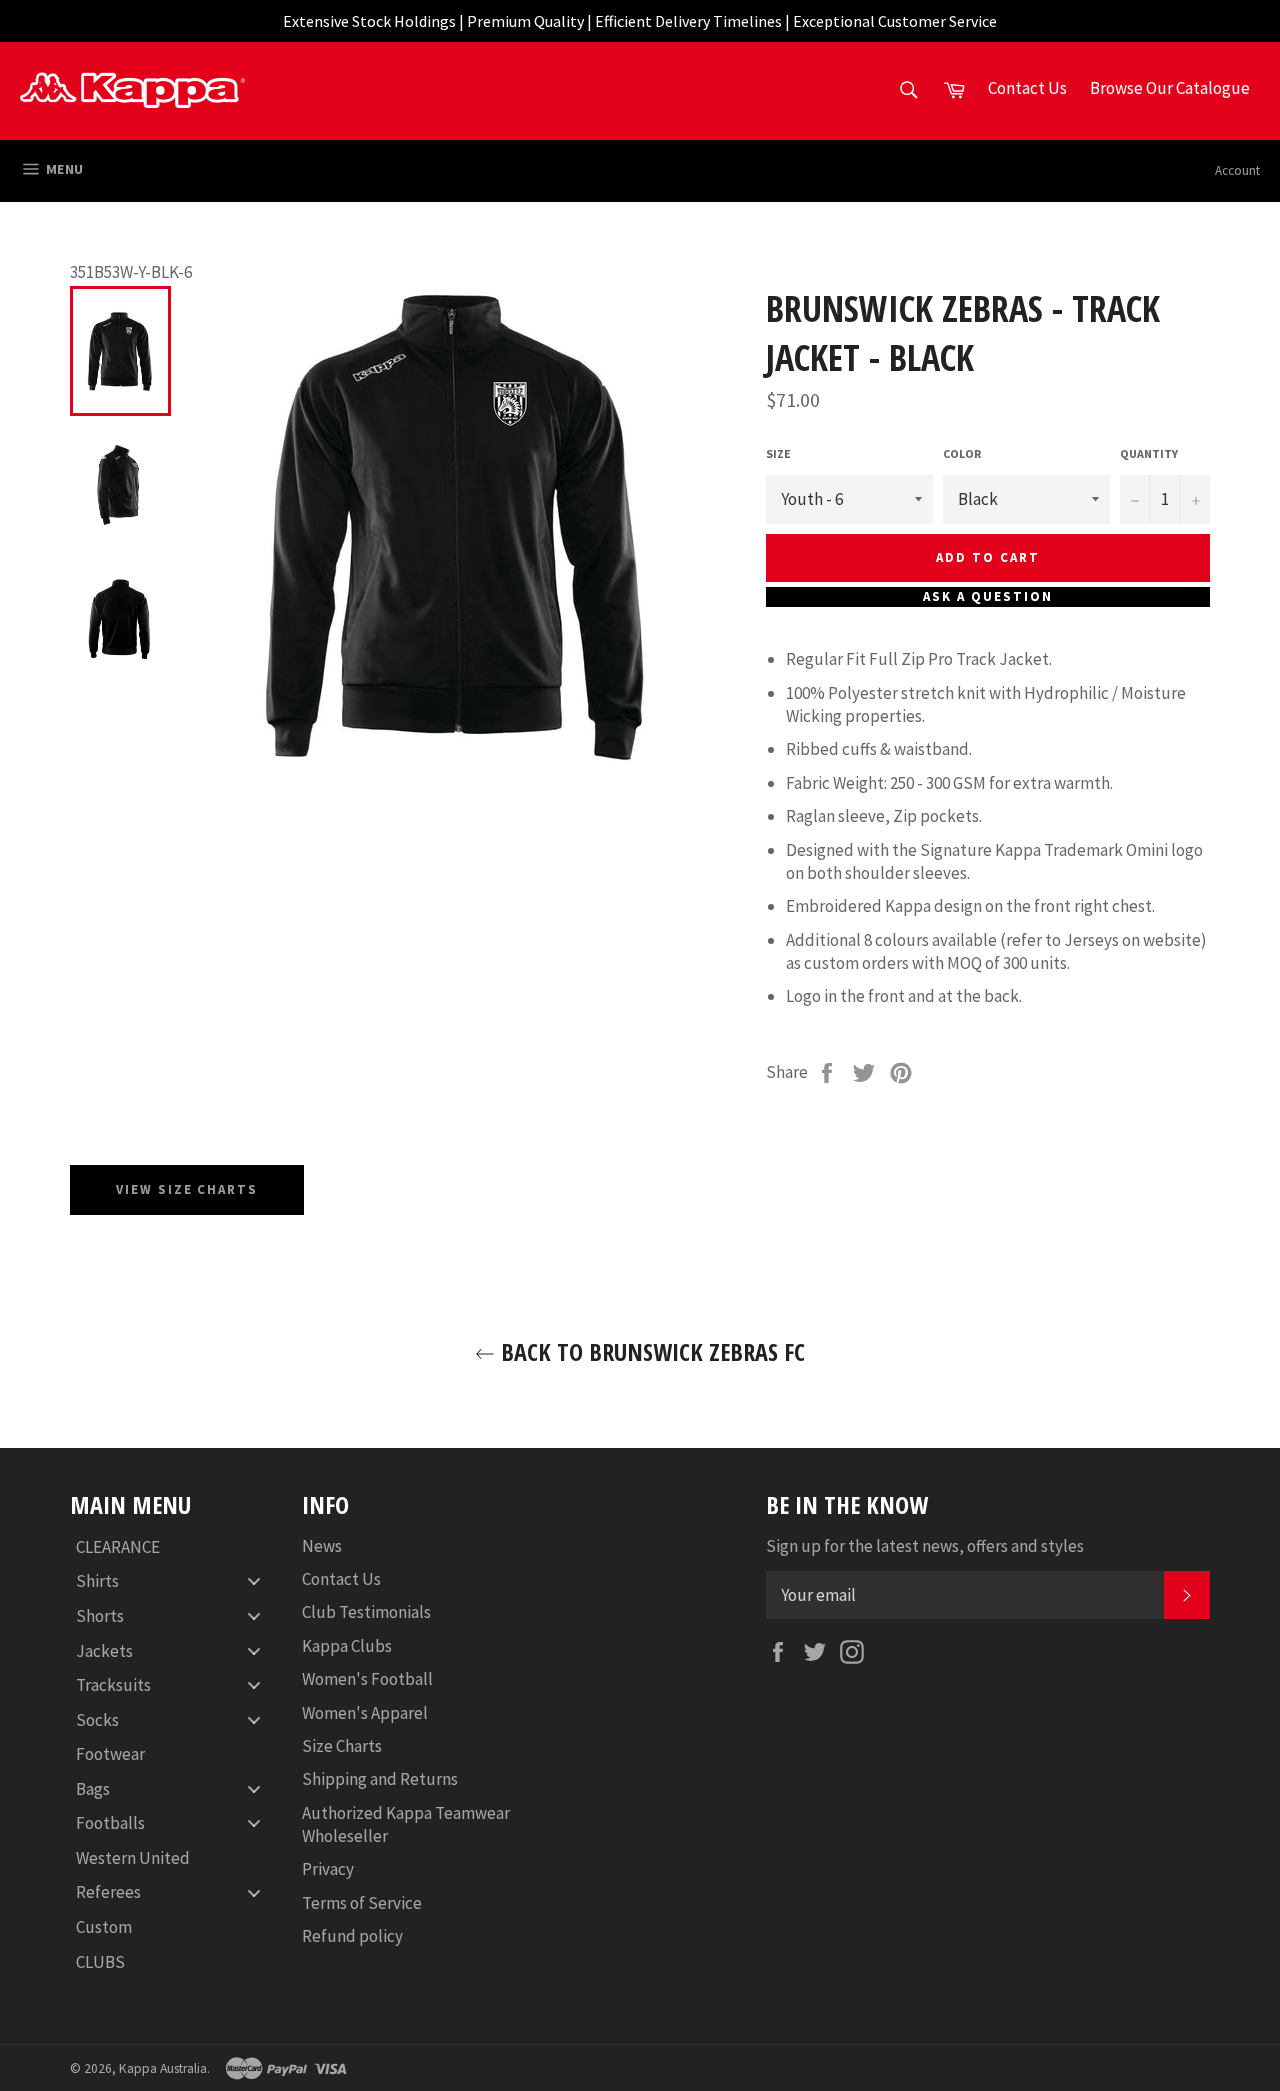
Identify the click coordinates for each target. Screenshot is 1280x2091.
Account (1237, 170)
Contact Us (341, 1579)
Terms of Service (362, 1903)
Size (778, 453)
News (322, 1546)
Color (962, 453)
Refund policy (352, 1936)
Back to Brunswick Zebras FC (650, 1351)
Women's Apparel (365, 1713)
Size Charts (342, 1746)
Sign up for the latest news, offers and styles (925, 1546)
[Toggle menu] (254, 1581)
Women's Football (367, 1679)
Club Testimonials (366, 1612)
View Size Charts (187, 1189)
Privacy (328, 1869)
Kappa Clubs (347, 1646)
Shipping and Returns (380, 1779)
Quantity (1149, 453)
